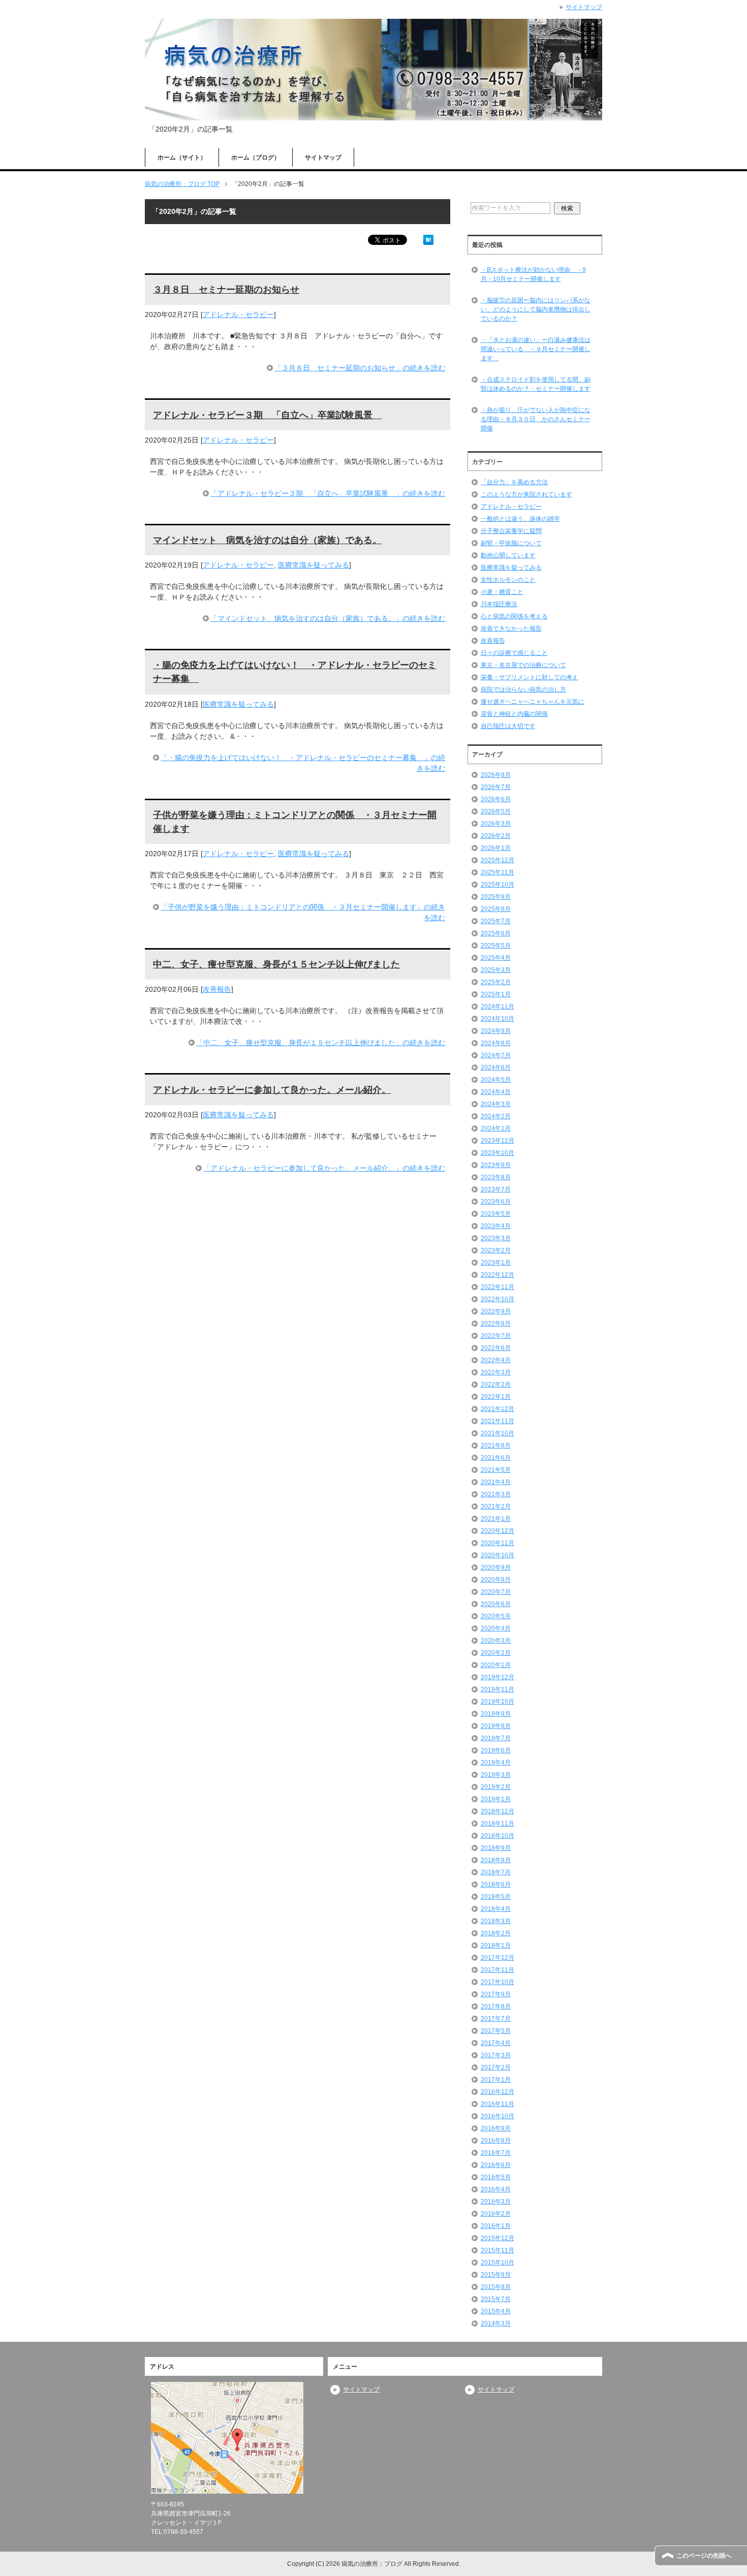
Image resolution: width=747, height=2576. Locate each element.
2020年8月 (496, 1580)
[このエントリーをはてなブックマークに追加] (428, 239)
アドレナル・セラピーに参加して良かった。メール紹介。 (272, 1090)
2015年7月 (496, 2299)
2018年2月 (496, 1933)
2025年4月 (496, 958)
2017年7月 (496, 2019)
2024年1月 (496, 1128)
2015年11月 (497, 2250)
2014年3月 (496, 2323)
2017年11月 (497, 1970)
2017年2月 (496, 2067)
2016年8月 (496, 2141)
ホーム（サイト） (182, 158)
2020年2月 (496, 1653)
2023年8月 (496, 1177)
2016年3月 (496, 2202)
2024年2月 (496, 1116)
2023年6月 (496, 1202)
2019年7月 (496, 1738)
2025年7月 (496, 921)
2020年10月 (497, 1555)
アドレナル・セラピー (238, 315)
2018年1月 (496, 1945)
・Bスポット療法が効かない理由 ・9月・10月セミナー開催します (533, 274)
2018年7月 (496, 1872)
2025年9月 (496, 897)
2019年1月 (496, 1799)
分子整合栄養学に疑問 (511, 531)
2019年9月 (496, 1714)
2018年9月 (496, 1848)
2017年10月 (497, 1982)
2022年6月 (496, 1348)
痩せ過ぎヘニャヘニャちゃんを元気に (533, 702)
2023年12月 (497, 1141)
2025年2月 (496, 982)
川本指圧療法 (499, 604)
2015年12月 (497, 2238)
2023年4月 (496, 1226)
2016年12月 (497, 2092)
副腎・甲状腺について (511, 543)
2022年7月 (496, 1336)
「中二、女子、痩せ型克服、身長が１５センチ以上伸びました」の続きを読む (321, 1043)
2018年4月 (496, 1909)
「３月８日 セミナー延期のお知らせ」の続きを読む (360, 368)
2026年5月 (496, 811)
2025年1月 (496, 994)
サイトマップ (323, 158)
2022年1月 (496, 1397)
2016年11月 (497, 2104)
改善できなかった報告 (511, 629)
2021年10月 (497, 1433)
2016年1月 (496, 2226)
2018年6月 (496, 1884)
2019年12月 (497, 1677)
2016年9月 (496, 2128)
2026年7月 (496, 787)
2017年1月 (496, 2080)
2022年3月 (496, 1372)
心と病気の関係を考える (514, 616)
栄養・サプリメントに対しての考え (530, 677)
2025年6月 (496, 933)
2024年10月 (497, 1019)
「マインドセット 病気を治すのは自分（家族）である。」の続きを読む (328, 618)
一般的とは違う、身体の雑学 (520, 519)
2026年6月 (496, 799)
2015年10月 (497, 2263)
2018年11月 (497, 1824)
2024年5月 (496, 1080)
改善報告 (217, 989)
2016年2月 (496, 2214)
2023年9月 (496, 1165)
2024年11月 (497, 1007)
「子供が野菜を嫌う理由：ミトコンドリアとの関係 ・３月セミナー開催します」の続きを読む (303, 912)
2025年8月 (496, 909)
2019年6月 (496, 1750)
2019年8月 (496, 1726)
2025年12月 (497, 860)
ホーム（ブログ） (256, 158)
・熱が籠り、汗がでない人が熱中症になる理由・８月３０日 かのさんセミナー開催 (536, 419)
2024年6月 (496, 1067)
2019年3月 (496, 1775)
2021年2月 (496, 1506)
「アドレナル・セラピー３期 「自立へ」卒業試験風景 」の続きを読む (328, 493)
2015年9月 (496, 2275)
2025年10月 (497, 885)
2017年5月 (496, 2031)
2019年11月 (497, 1689)
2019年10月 (497, 1702)
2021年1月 (496, 1519)
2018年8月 (496, 1860)
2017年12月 (497, 1958)
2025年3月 (496, 970)
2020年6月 (496, 1604)
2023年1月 (496, 1263)
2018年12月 (497, 1811)
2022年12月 (497, 1275)
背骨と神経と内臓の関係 (514, 714)
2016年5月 (496, 2177)
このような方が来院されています (526, 494)
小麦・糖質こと (502, 592)
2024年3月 (496, 1104)
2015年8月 (496, 2287)
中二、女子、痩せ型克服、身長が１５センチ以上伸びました (276, 964)
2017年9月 (496, 1994)
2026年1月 (496, 848)
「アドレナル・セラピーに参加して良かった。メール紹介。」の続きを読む (324, 1168)
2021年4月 (496, 1482)
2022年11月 (497, 1287)
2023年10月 (497, 1153)
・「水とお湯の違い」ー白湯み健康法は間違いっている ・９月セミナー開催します (536, 349)
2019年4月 (496, 1763)
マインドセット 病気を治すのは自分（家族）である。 (267, 540)
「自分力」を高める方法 (514, 482)
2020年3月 (496, 1641)
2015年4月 (496, 2311)
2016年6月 (496, 2165)
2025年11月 (497, 872)
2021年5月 (496, 1470)
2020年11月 (497, 1543)
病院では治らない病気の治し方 (523, 689)
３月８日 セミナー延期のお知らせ (226, 290)
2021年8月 (496, 1446)
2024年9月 (496, 1031)
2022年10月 (497, 1299)
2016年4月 (496, 2189)
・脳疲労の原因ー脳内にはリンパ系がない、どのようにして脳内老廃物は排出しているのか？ (536, 309)
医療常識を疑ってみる (314, 565)
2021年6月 (496, 1458)
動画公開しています (508, 555)
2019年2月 (496, 1787)
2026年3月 (496, 824)
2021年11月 (497, 1421)
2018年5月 (496, 1897)
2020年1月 (496, 1665)
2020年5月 (496, 1616)
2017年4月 (496, 2043)
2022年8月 (496, 1324)
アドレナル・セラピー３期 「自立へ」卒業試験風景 (267, 415)
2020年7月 (496, 1592)
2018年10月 (497, 1836)
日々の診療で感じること (514, 653)
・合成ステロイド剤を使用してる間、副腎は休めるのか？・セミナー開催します (536, 384)
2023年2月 (496, 1250)
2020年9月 (496, 1567)
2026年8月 (496, 775)
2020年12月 (497, 1531)
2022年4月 (496, 1360)
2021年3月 (496, 1494)
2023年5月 (496, 1214)
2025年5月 (496, 946)
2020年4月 (496, 1628)
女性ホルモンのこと (508, 580)
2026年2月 (496, 836)
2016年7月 (496, 2153)
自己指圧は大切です (508, 726)
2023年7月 (496, 1189)
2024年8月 (496, 1043)
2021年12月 (497, 1409)
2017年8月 (496, 2006)
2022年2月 (496, 1385)
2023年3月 (496, 1238)
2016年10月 (497, 2116)
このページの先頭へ (704, 2556)
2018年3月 (496, 1921)
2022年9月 (496, 1311)
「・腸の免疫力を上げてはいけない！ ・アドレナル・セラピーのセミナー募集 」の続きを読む (303, 763)
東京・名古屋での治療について (523, 665)
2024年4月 (496, 1092)
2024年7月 (496, 1055)
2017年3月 (496, 2055)
